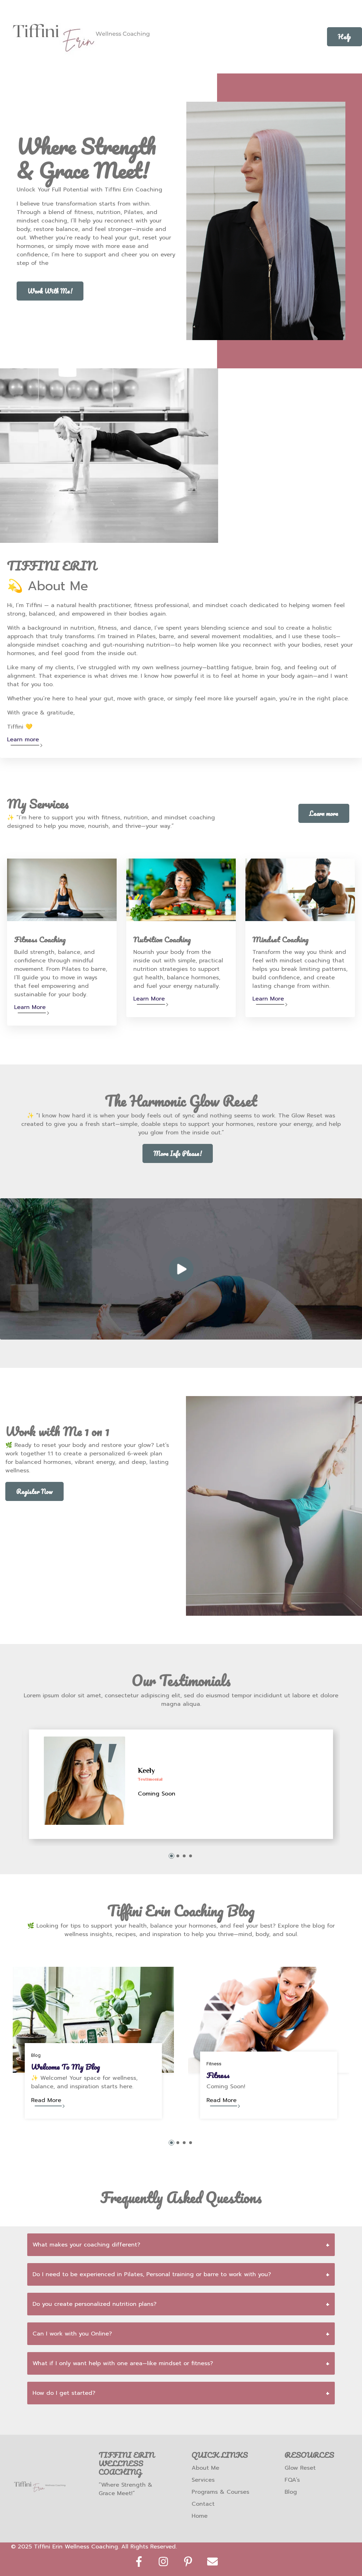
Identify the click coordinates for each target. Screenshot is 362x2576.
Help (345, 37)
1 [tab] (171, 1856)
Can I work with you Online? (72, 2334)
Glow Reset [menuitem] (300, 2468)
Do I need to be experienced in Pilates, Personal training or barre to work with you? (152, 2274)
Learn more (23, 740)
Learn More (30, 1007)
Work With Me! (50, 291)
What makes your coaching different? (86, 2245)
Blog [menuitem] (291, 2492)
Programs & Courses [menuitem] (220, 2492)
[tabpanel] (181, 1784)
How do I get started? (64, 2393)
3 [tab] (184, 1856)
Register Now (34, 1491)
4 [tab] (191, 1856)
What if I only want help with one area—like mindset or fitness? (123, 2363)
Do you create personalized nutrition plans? (95, 2304)
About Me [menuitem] (205, 2468)
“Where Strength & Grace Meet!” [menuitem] (125, 2489)
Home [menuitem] (200, 2516)
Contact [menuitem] (203, 2504)
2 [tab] (178, 1856)
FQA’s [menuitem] (292, 2480)
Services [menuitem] (203, 2480)
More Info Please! (178, 1153)
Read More (46, 2100)
